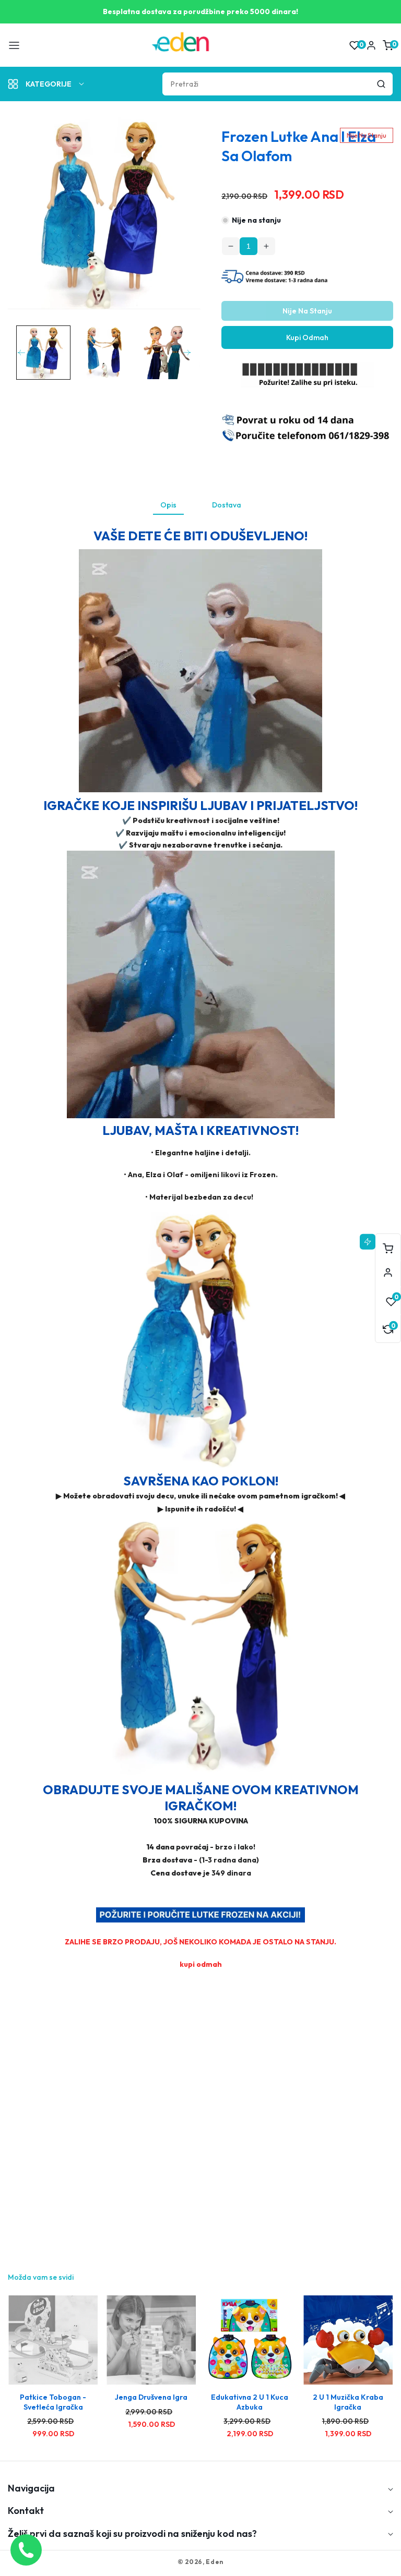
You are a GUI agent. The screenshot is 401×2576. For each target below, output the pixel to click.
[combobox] (278, 84)
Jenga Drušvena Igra (151, 2397)
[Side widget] (388, 1273)
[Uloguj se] (371, 45)
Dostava (227, 505)
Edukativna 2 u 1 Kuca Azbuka (250, 2402)
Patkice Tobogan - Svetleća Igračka (53, 2402)
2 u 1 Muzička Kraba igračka (348, 2402)
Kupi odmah (307, 337)
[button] (14, 45)
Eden (215, 2562)
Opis (168, 505)
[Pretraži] (381, 84)
